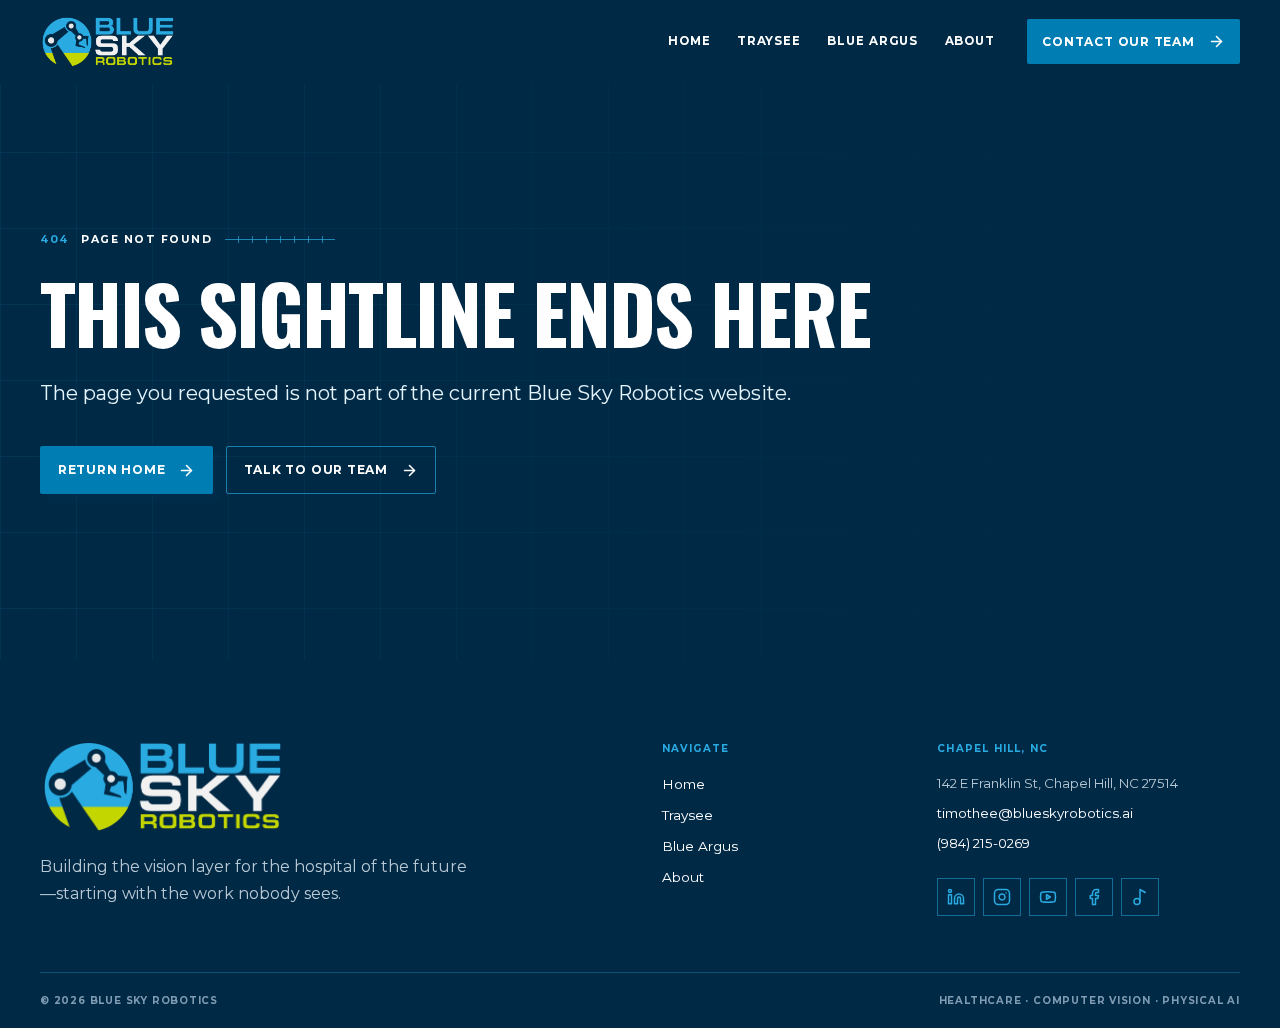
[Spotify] (1140, 897)
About (970, 41)
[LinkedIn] (956, 897)
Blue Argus (872, 41)
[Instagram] (1002, 897)
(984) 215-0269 (983, 843)
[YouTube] (1048, 897)
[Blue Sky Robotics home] (144, 42)
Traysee (769, 41)
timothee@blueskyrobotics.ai (1035, 813)
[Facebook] (1094, 897)
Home (689, 41)
